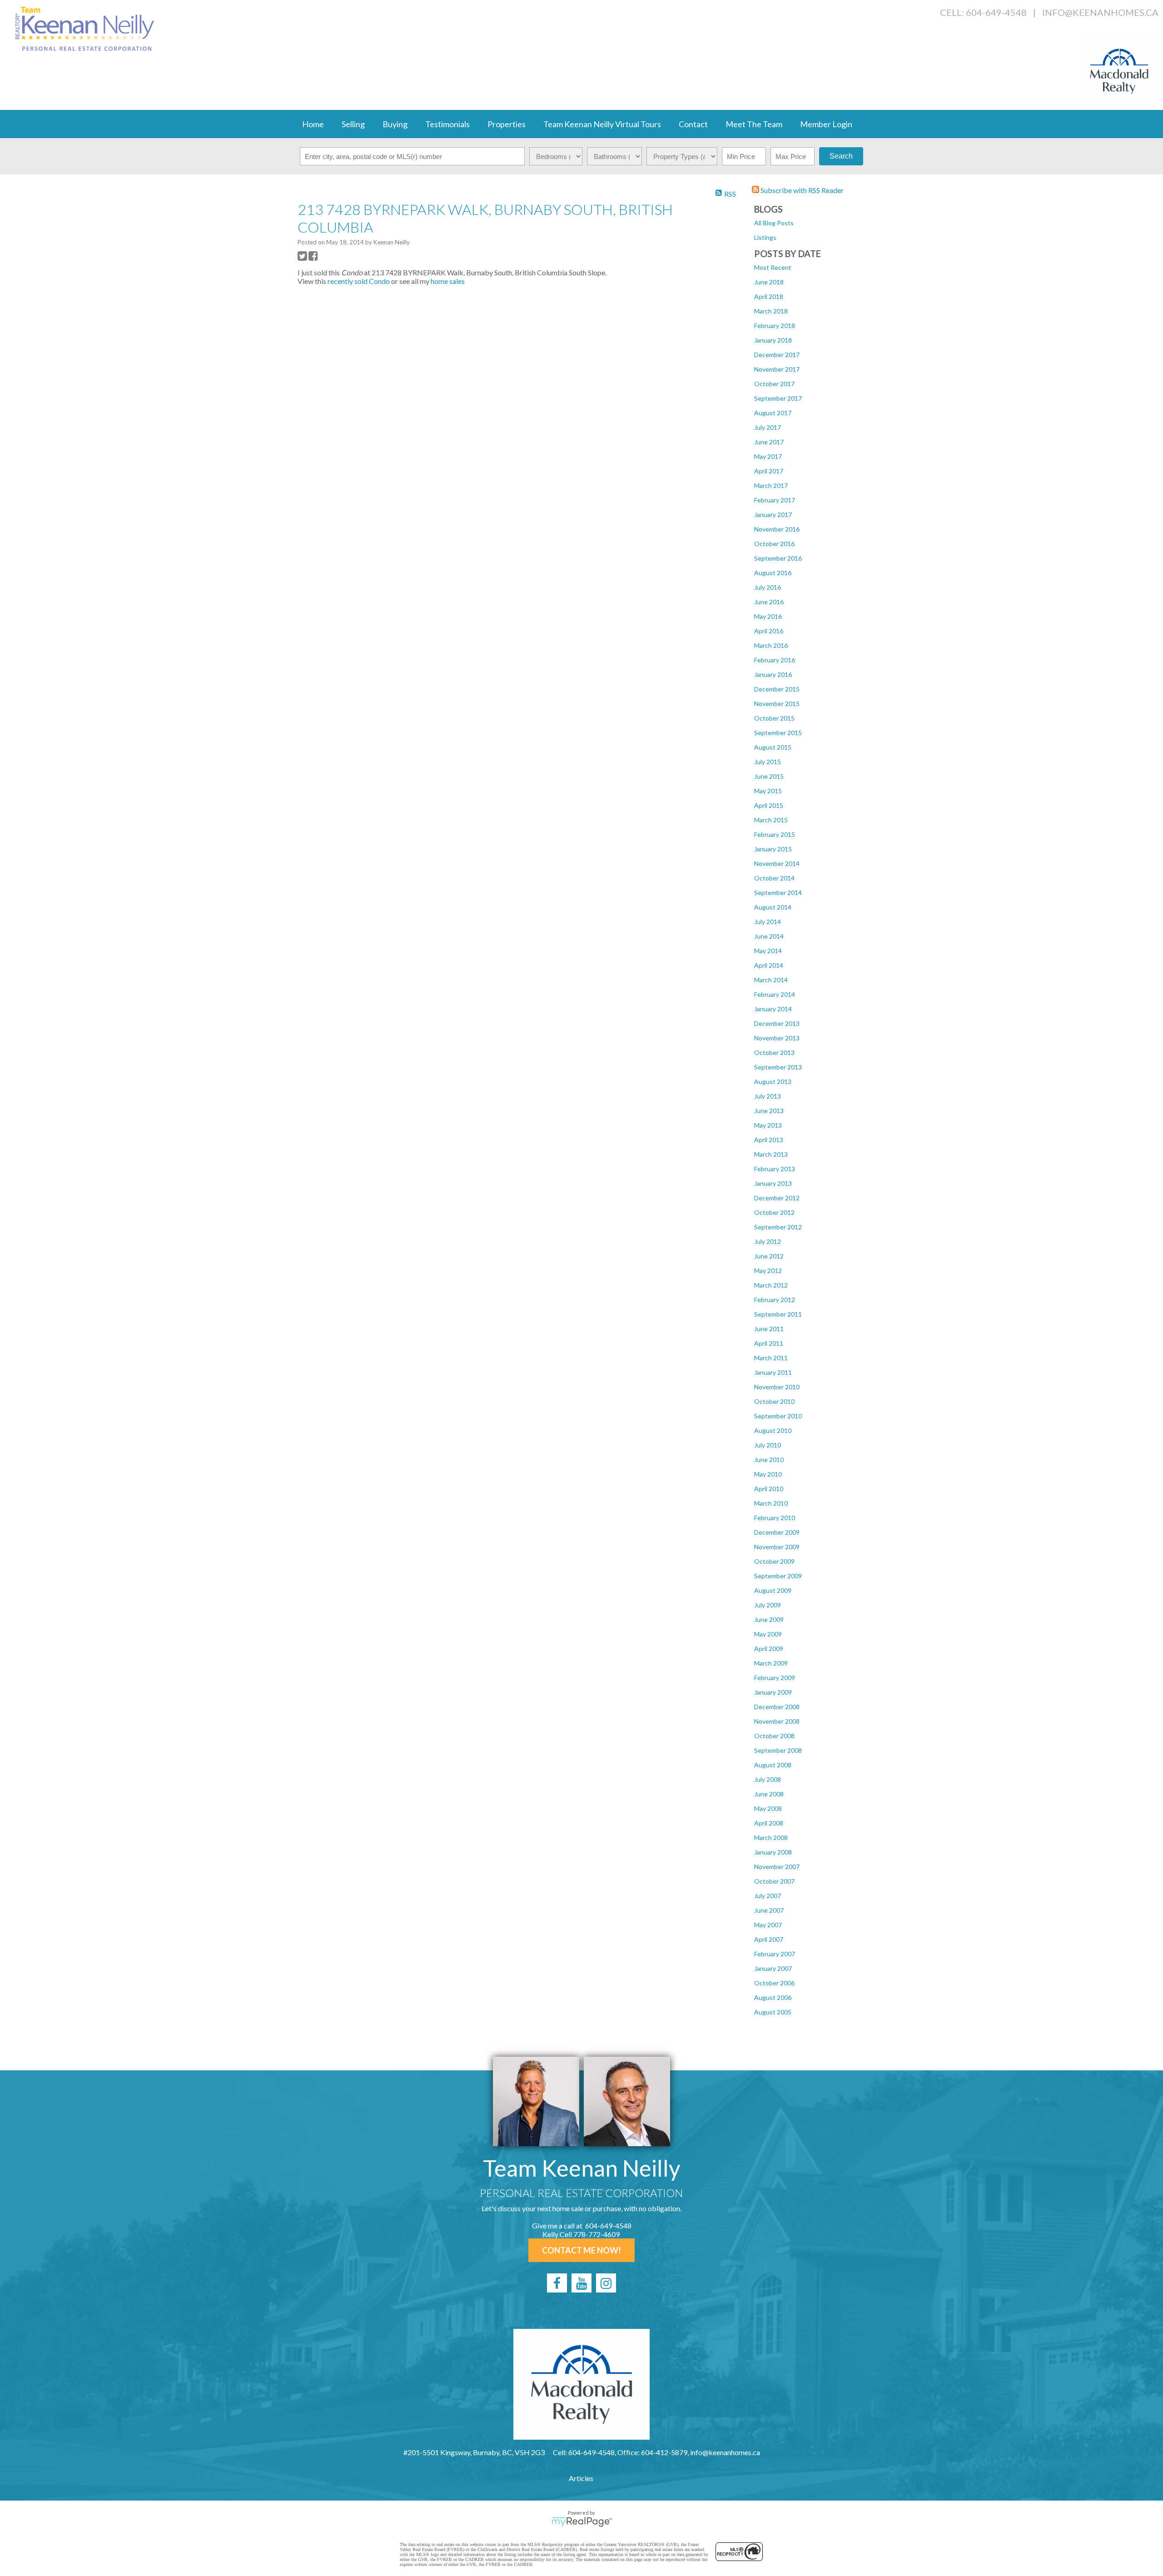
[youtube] (581, 2283)
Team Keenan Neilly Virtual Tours (602, 124)
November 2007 (777, 1867)
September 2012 (778, 1227)
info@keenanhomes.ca (1100, 12)
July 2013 (768, 1096)
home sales (448, 281)
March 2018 (771, 311)
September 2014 (778, 893)
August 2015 (773, 747)
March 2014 (771, 980)
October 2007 (774, 1881)
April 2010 (769, 1489)
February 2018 (775, 326)
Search (841, 156)
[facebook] (557, 2283)
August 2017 (773, 413)
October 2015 (774, 718)
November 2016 (777, 529)
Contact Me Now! (581, 2250)
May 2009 (768, 1634)
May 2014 (768, 951)
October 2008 (774, 1736)
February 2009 (775, 1678)
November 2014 (777, 863)
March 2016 (771, 645)
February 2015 (775, 834)
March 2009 (771, 1663)
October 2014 (774, 878)
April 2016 (769, 631)
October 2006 (774, 1983)
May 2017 (768, 456)
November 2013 (777, 1038)
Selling (353, 124)
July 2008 (768, 1779)
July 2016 (768, 587)
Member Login (826, 124)
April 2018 (769, 296)
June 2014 (769, 936)
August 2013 (773, 1082)
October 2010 (774, 1401)
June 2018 (769, 282)
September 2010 (778, 1416)
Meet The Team (754, 124)
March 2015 (771, 820)
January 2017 (773, 515)
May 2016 (768, 616)
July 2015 (768, 762)
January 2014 (773, 1009)
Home (313, 124)
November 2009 (777, 1547)
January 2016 (773, 674)
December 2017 (777, 355)
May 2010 (768, 1474)
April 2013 (769, 1140)
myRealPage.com (582, 2522)
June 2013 (769, 1111)
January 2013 (773, 1183)
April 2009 (769, 1649)
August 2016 (773, 573)
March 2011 (771, 1358)
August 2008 (773, 1765)
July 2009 (768, 1605)
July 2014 (768, 922)
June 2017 (769, 442)
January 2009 (773, 1692)
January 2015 (773, 849)
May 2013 (768, 1125)
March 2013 (771, 1154)
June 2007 (769, 1910)
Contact (693, 124)
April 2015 (769, 805)
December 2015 (777, 689)
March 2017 (771, 485)
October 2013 (774, 1052)
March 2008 (771, 1838)
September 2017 (778, 398)
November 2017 (777, 369)
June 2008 (769, 1794)
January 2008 (773, 1852)
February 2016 (775, 660)
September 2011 (778, 1314)
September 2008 (778, 1750)
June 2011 (769, 1329)
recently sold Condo (359, 281)
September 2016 (778, 558)
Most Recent (773, 267)
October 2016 (774, 544)
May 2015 (768, 791)
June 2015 (769, 776)
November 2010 (777, 1387)
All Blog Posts (774, 223)
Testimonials (447, 124)
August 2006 (773, 1997)
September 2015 (778, 733)
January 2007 (773, 1968)
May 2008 (768, 1808)
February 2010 (775, 1518)
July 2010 (768, 1445)
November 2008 (777, 1721)
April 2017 (769, 471)
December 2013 (777, 1023)
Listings (765, 237)
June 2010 (769, 1460)
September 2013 (778, 1067)
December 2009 (777, 1532)
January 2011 (773, 1372)
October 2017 (774, 384)
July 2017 (768, 427)
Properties (507, 124)
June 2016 (769, 602)
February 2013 (775, 1169)
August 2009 (773, 1590)
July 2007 (768, 1896)
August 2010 (773, 1430)
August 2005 (773, 2012)
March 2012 (771, 1285)
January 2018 (773, 340)
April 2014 (769, 965)
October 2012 (774, 1212)
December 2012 (777, 1198)
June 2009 (769, 1619)
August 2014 (773, 907)
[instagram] (606, 2283)
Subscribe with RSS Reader (801, 190)
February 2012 (775, 1300)
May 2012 (768, 1271)
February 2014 (775, 994)
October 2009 (774, 1561)
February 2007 (775, 1954)
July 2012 (768, 1241)
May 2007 (768, 1925)
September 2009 (778, 1576)
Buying (395, 124)
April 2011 (769, 1343)
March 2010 (771, 1503)
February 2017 (775, 500)
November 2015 (777, 704)
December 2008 (777, 1707)
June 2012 (769, 1256)
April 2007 (769, 1939)
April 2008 (769, 1823)
